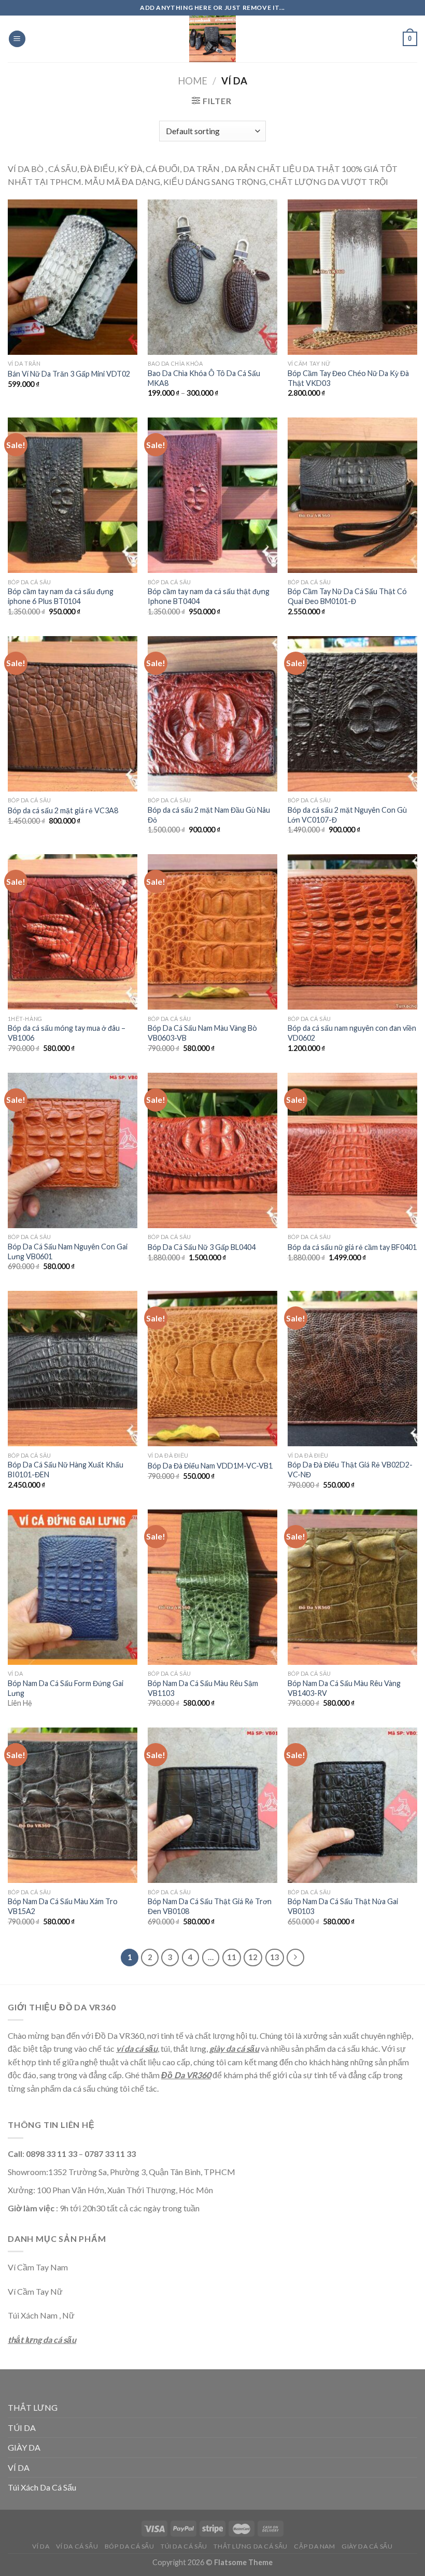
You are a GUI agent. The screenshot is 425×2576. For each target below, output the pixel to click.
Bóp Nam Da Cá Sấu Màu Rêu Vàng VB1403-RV (344, 1688)
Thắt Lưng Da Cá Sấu (251, 2546)
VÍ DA (19, 2467)
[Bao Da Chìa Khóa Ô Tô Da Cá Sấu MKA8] (212, 277)
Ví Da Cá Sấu (77, 2546)
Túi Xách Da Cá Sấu (42, 2487)
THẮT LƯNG (33, 2407)
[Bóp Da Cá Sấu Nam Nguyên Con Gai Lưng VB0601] (73, 1150)
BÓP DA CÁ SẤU (130, 2546)
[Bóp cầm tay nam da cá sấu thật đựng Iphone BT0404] (212, 495)
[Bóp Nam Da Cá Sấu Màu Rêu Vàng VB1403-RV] (352, 1587)
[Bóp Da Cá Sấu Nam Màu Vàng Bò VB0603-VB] (212, 932)
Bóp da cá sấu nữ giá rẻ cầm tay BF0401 (352, 1247)
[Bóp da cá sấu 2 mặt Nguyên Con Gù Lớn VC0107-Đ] (352, 714)
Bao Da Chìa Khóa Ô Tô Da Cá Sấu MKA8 (204, 378)
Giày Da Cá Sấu (367, 2546)
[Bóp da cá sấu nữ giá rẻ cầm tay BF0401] (352, 1150)
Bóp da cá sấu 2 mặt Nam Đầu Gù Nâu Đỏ (209, 815)
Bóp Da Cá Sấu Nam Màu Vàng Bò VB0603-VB (202, 1033)
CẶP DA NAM (314, 2546)
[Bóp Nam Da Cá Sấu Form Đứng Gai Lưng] (73, 1587)
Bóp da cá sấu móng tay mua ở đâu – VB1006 (67, 1033)
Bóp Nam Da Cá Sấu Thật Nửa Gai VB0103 (343, 1906)
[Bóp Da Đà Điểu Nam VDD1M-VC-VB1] (212, 1369)
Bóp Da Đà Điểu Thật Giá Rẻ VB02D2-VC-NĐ (350, 1470)
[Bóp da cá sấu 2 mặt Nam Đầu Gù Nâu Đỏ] (212, 714)
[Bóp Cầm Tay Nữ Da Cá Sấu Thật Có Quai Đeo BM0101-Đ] (352, 495)
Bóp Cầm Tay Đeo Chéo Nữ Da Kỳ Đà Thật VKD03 (348, 378)
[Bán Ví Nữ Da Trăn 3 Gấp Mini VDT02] (73, 277)
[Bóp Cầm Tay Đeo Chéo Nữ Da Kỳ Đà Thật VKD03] (352, 277)
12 (253, 1957)
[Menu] (17, 39)
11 (232, 1957)
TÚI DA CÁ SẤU (184, 2546)
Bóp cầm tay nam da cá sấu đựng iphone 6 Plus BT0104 (61, 596)
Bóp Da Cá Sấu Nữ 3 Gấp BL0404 (202, 1247)
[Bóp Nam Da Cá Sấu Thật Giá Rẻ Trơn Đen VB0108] (212, 1805)
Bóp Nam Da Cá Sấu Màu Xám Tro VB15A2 (63, 1906)
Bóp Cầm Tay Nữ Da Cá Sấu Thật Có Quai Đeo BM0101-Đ (347, 596)
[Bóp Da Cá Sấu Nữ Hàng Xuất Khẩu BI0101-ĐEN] (73, 1369)
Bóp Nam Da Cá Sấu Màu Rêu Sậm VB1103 (203, 1688)
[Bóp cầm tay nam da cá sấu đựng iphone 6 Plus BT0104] (73, 495)
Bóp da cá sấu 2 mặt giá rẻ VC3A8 (63, 810)
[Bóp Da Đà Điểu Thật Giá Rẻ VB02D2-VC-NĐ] (352, 1369)
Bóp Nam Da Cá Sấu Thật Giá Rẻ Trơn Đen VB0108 (210, 1906)
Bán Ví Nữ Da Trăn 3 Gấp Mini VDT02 (69, 374)
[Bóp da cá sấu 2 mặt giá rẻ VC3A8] (73, 714)
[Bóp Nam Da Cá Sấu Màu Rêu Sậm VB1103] (212, 1587)
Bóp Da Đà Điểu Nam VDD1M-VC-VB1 (210, 1466)
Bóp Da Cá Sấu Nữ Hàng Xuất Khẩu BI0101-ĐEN (66, 1470)
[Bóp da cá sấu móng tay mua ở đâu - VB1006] (73, 932)
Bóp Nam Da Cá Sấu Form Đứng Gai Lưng (66, 1688)
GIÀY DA (24, 2447)
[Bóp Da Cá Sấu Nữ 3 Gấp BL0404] (212, 1150)
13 (275, 1957)
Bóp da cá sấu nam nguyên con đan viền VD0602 (352, 1033)
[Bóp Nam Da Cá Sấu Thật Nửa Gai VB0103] (352, 1805)
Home (193, 81)
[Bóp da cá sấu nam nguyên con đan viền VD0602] (352, 932)
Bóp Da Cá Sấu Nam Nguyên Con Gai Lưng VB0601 (68, 1251)
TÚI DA (22, 2428)
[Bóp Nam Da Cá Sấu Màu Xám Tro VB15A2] (73, 1805)
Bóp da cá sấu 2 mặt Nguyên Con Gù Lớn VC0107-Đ (347, 815)
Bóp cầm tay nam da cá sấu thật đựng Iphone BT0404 (209, 596)
